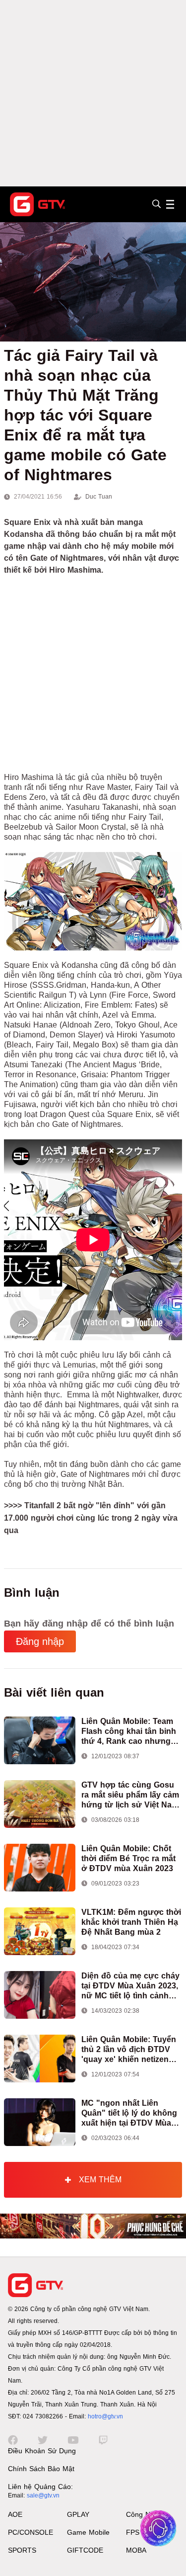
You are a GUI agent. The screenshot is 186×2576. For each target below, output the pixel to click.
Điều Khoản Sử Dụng (42, 2451)
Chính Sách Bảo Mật (41, 2469)
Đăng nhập (40, 1641)
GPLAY (78, 2514)
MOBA (136, 2550)
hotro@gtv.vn (105, 2416)
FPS (133, 2532)
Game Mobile (88, 2532)
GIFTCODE (85, 2550)
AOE (15, 2514)
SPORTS (22, 2550)
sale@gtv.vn (43, 2495)
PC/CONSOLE (31, 2532)
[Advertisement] (93, 93)
